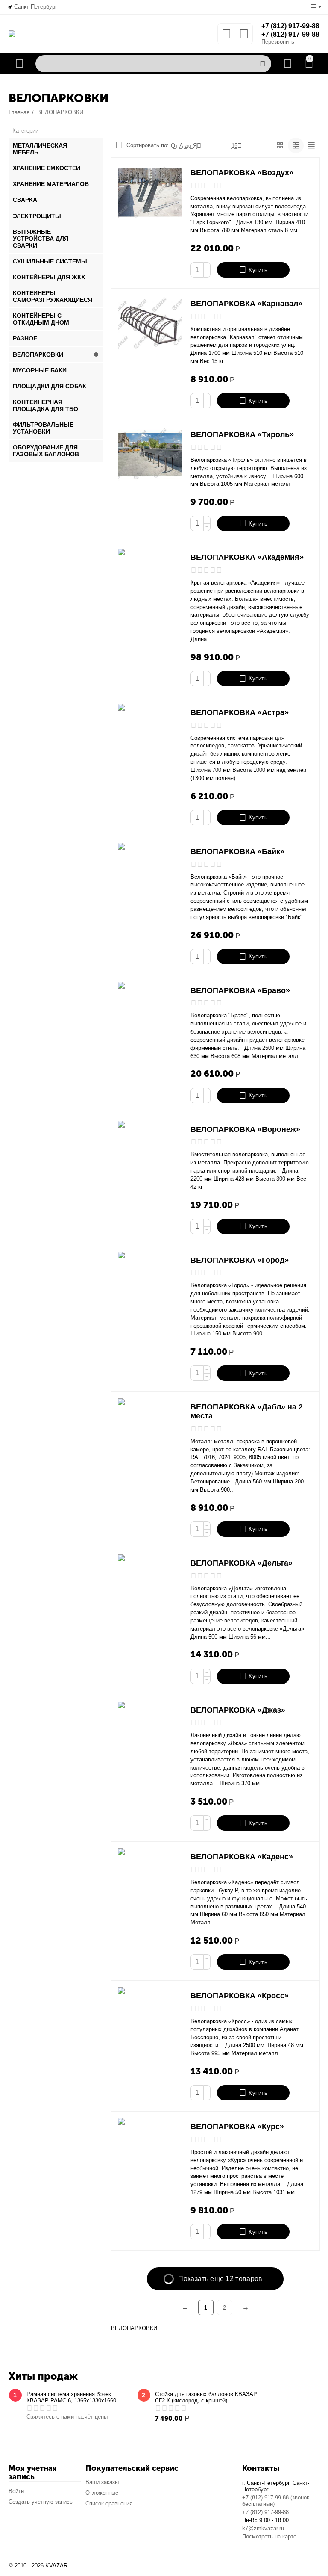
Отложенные (102, 2493)
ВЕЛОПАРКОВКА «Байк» (237, 851)
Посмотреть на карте (269, 2536)
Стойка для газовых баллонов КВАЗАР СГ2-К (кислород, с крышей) (206, 2397)
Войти (16, 2491)
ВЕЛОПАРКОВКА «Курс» (237, 2127)
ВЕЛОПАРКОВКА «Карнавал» (246, 304)
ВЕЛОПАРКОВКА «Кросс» (240, 1996)
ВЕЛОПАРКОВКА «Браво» (240, 990)
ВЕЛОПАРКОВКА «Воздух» (242, 173)
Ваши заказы (102, 2482)
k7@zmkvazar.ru (263, 2528)
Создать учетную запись (41, 2502)
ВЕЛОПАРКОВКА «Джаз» (238, 1710)
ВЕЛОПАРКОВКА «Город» (240, 1260)
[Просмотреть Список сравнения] (244, 37)
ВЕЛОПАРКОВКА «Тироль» (242, 434)
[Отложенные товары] (226, 37)
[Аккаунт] (288, 64)
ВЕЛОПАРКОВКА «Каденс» (242, 1857)
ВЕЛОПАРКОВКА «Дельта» (242, 1563)
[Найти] (263, 64)
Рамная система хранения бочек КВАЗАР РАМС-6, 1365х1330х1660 (71, 2397)
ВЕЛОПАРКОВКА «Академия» (247, 557)
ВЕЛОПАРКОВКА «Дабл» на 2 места (247, 1411)
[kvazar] (12, 33)
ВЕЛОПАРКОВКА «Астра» (240, 712)
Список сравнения (109, 2504)
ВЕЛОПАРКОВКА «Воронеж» (245, 1129)
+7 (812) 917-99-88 (290, 26)
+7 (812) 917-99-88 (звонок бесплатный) (276, 2501)
